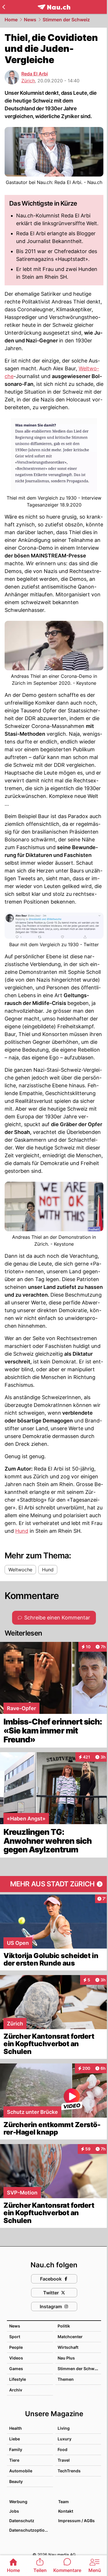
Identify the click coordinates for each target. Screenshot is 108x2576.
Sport (15, 2337)
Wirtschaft (68, 2347)
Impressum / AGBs (76, 2521)
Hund (22, 1531)
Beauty (16, 2481)
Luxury (65, 2439)
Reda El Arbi (35, 74)
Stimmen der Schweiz (66, 20)
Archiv (16, 2390)
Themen (66, 2379)
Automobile (21, 2471)
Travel (64, 2460)
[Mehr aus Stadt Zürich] (54, 1884)
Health (16, 2428)
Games (16, 2369)
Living (64, 2428)
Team (64, 2502)
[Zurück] (4, 7)
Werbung (18, 2502)
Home (11, 20)
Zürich (28, 81)
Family (16, 2449)
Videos (16, 2358)
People (16, 2347)
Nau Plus (66, 2358)
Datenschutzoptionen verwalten (31, 2530)
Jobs (14, 2511)
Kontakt (66, 2511)
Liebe (15, 2439)
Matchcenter (70, 2337)
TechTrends (69, 2471)
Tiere (14, 2460)
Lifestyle (18, 2379)
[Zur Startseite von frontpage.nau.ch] (54, 7)
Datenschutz (22, 2521)
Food (62, 2449)
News (30, 20)
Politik (64, 2326)
